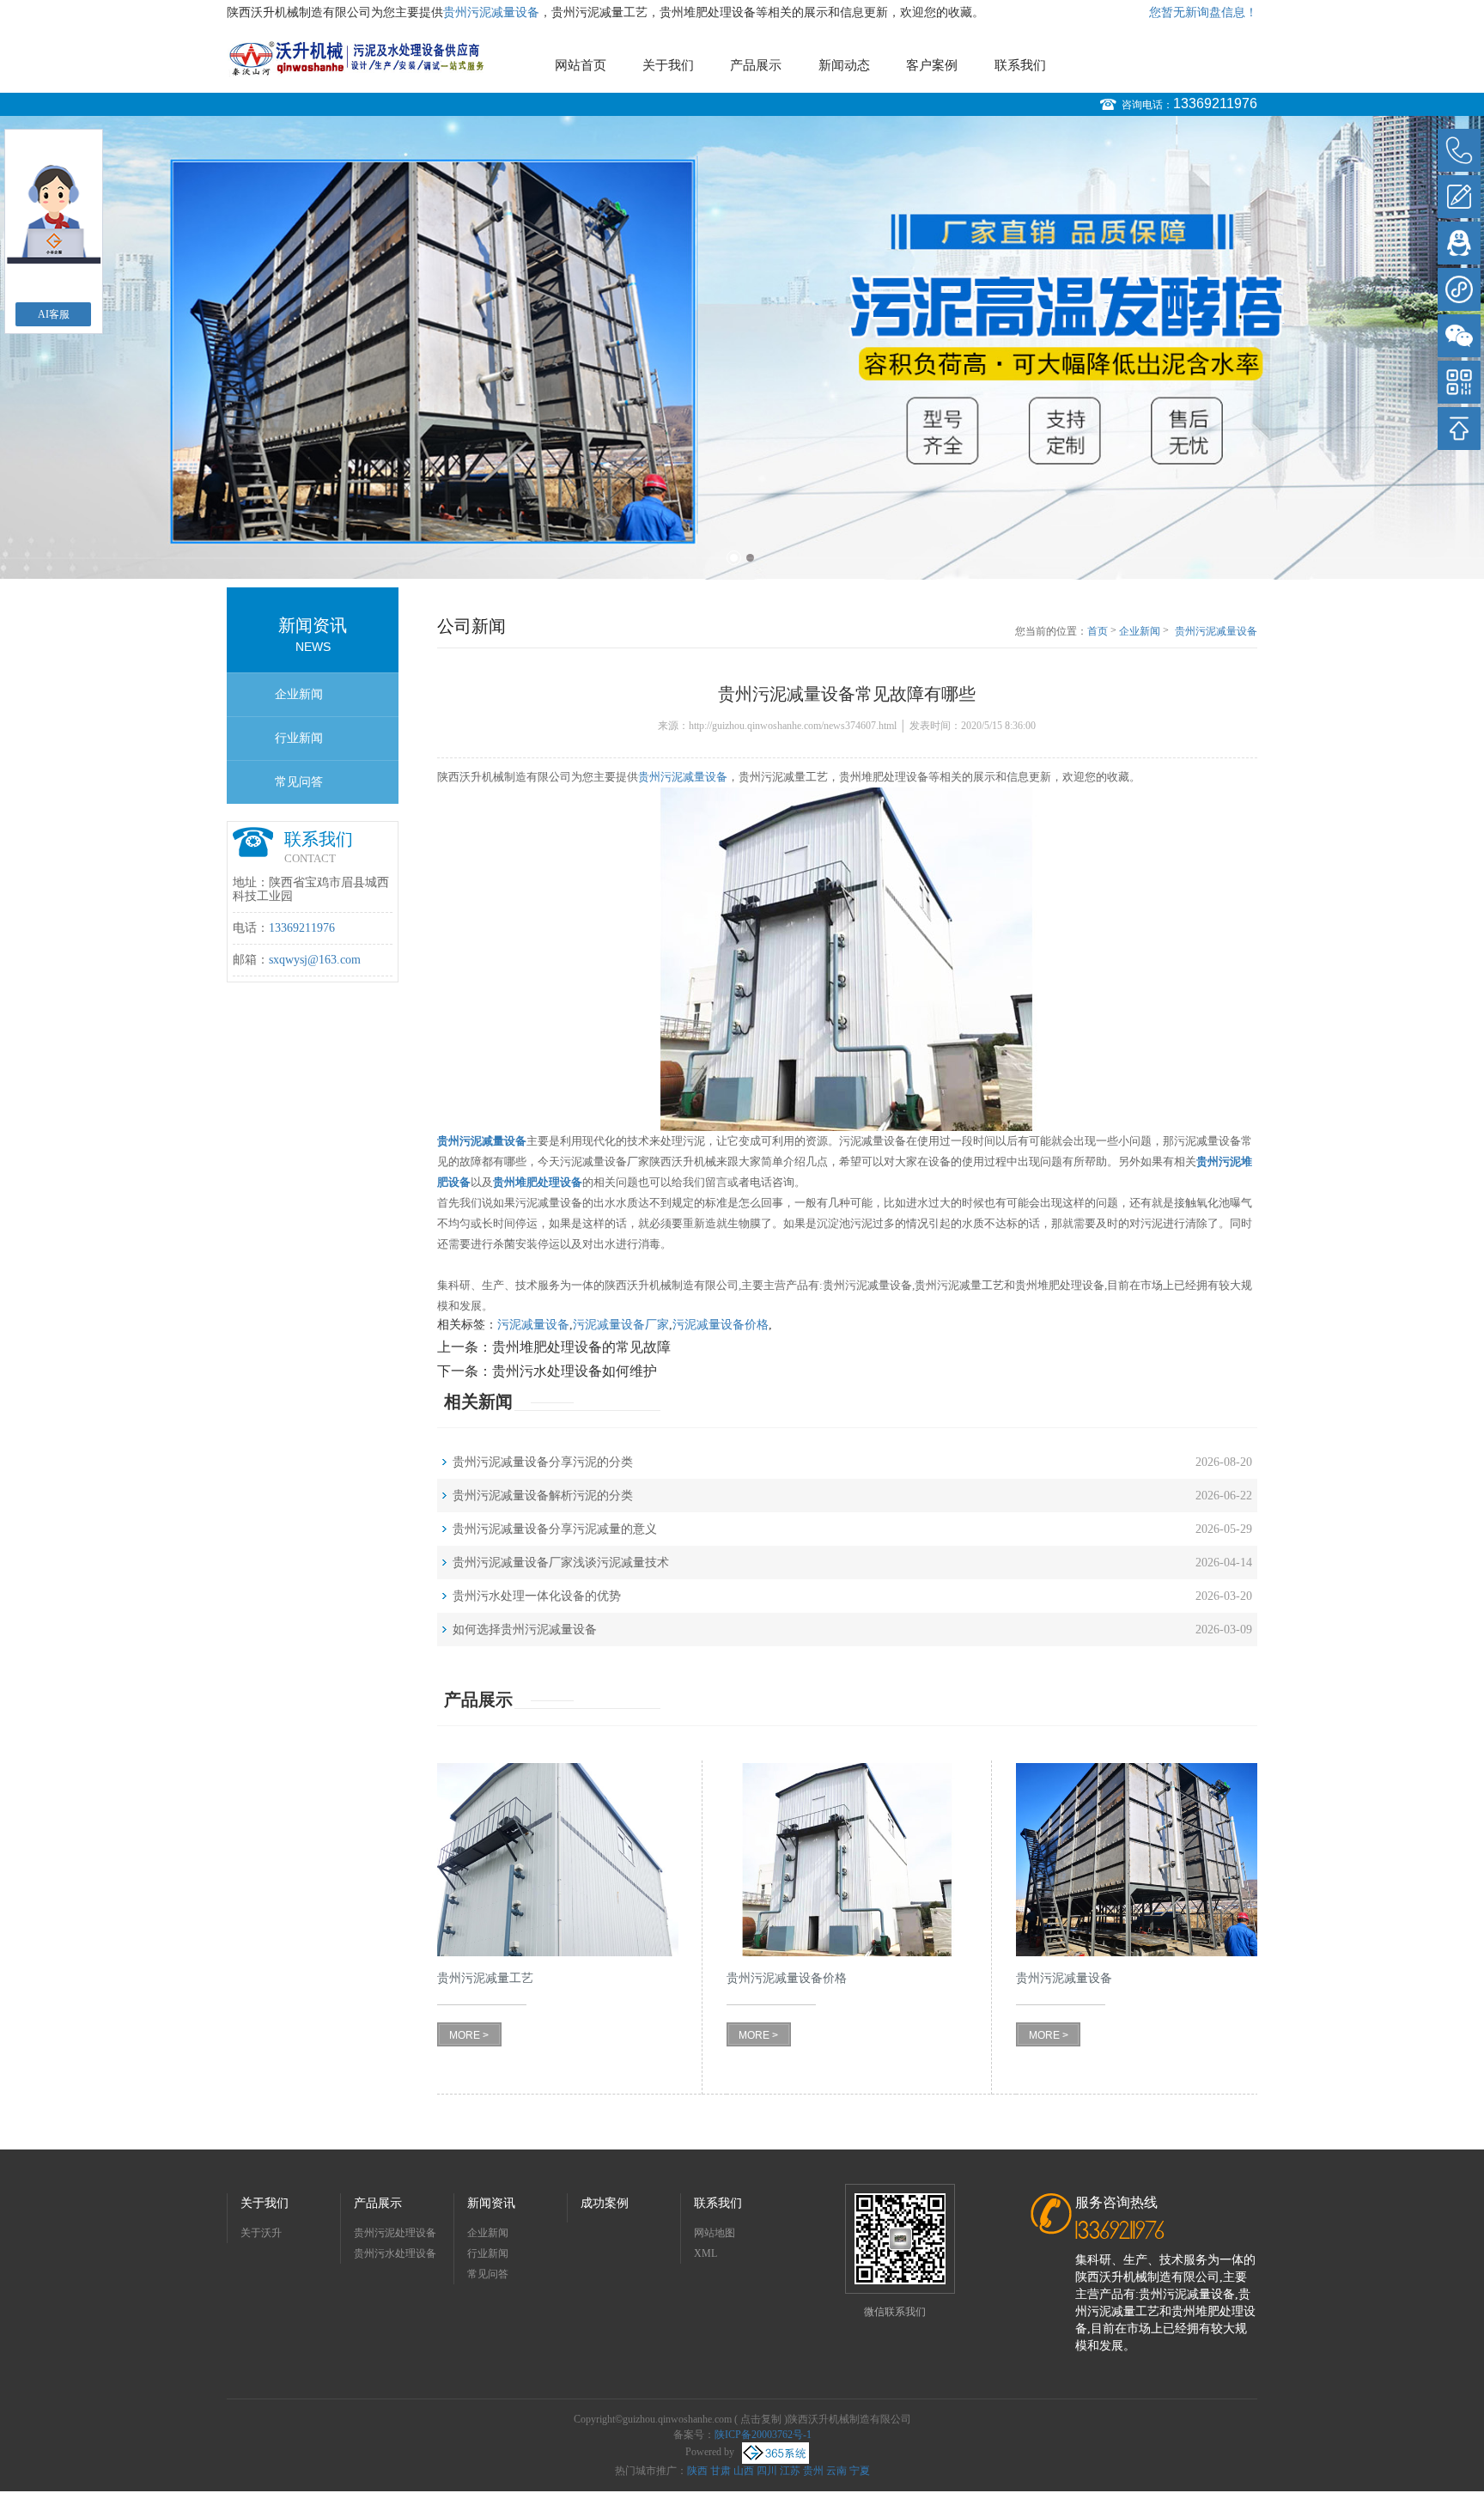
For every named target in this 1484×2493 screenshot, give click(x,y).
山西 (744, 2471)
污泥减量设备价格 (721, 1325)
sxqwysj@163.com (315, 960)
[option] (742, 348)
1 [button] (734, 558)
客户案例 (932, 65)
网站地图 (715, 2233)
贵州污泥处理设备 (395, 2233)
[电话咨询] (1459, 150)
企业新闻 (299, 694)
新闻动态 (844, 65)
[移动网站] (1459, 382)
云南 (836, 2471)
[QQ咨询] (1459, 243)
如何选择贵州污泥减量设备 (525, 1630)
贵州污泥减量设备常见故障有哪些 (1216, 632)
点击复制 (761, 2419)
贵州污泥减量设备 (491, 12)
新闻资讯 (491, 2203)
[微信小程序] (1459, 289)
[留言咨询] (1459, 197)
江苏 (790, 2471)
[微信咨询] (1459, 336)
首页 (1098, 631)
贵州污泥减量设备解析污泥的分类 (543, 1496)
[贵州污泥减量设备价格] (847, 1860)
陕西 (697, 2471)
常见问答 (299, 782)
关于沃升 (261, 2233)
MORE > (469, 2035)
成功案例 (605, 2203)
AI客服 (54, 314)
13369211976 (1215, 103)
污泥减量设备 (533, 1325)
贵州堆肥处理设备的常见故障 (581, 1347)
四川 (767, 2471)
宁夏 (860, 2471)
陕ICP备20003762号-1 (763, 2435)
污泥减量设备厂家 (621, 1325)
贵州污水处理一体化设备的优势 (537, 1596)
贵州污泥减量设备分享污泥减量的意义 (555, 1529)
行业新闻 (299, 738)
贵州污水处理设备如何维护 (575, 1371)
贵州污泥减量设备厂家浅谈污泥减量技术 (561, 1563)
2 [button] (750, 558)
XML (706, 2253)
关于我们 (668, 65)
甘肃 (721, 2471)
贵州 (813, 2471)
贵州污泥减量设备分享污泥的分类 (543, 1462)
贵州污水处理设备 (395, 2253)
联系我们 (1020, 65)
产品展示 (756, 65)
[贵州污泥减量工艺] (558, 1860)
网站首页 (581, 65)
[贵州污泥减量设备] (1137, 1860)
